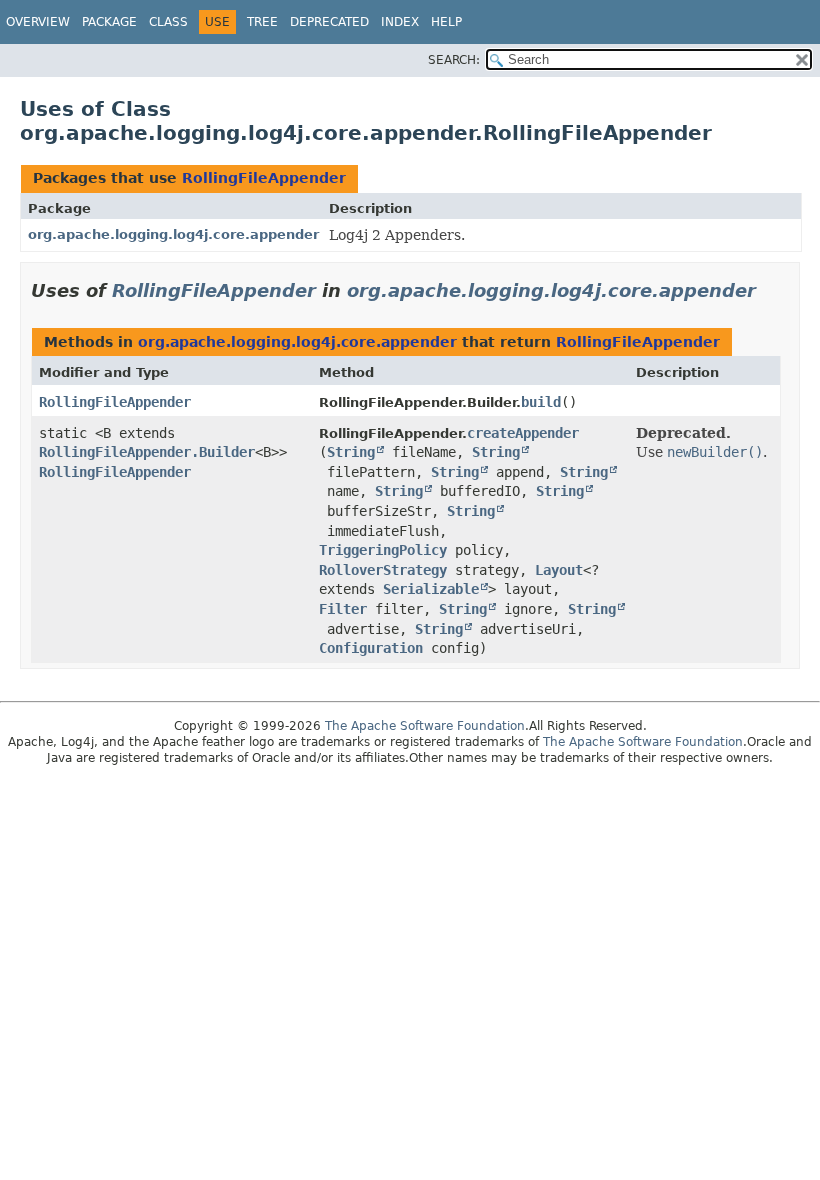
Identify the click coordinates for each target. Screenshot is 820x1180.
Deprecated (329, 22)
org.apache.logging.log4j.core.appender (173, 234)
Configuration (371, 648)
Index (400, 22)
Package (109, 22)
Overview (38, 22)
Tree (262, 22)
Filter (343, 609)
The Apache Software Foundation (425, 726)
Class (168, 22)
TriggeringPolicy (383, 550)
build (541, 402)
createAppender (523, 433)
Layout (559, 570)
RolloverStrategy (383, 570)
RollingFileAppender (264, 178)
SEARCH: (454, 60)
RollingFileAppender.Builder (147, 452)
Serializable (431, 589)
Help (446, 22)
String (351, 452)
